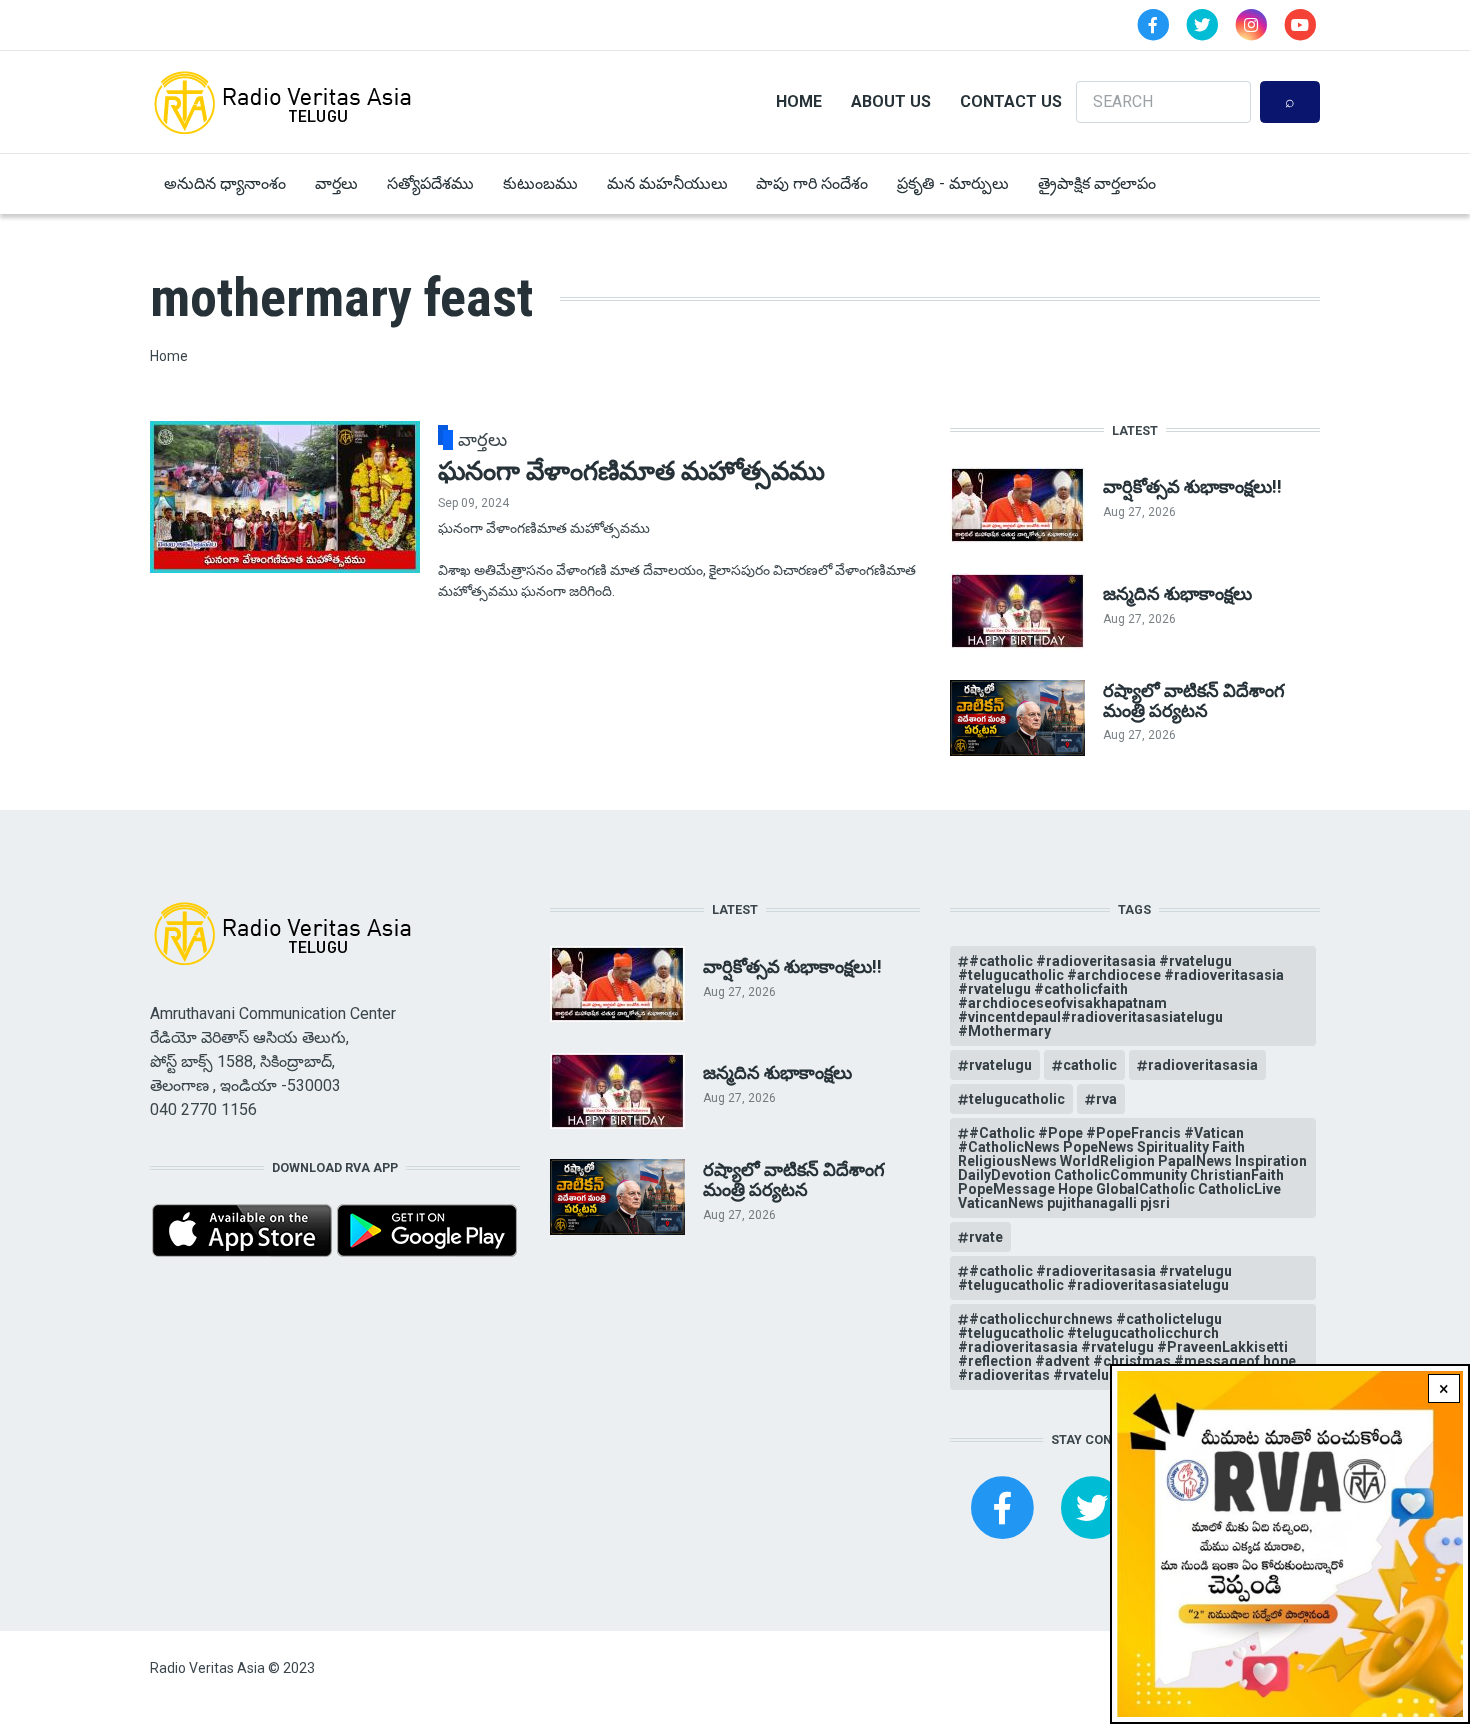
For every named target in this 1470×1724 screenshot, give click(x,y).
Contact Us (1011, 101)
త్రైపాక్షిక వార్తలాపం (1097, 183)
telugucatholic (1017, 1099)
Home (799, 101)
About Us (891, 101)
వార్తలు (336, 183)
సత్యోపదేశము (430, 183)
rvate (986, 1237)
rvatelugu (1000, 1065)
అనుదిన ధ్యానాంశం (225, 183)
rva (1106, 1099)
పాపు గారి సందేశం (812, 183)
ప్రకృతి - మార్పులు (953, 183)
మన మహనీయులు (667, 183)
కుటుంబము (540, 183)
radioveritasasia (1203, 1065)
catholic (1090, 1065)
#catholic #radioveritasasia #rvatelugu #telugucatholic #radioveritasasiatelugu (1095, 1278)
